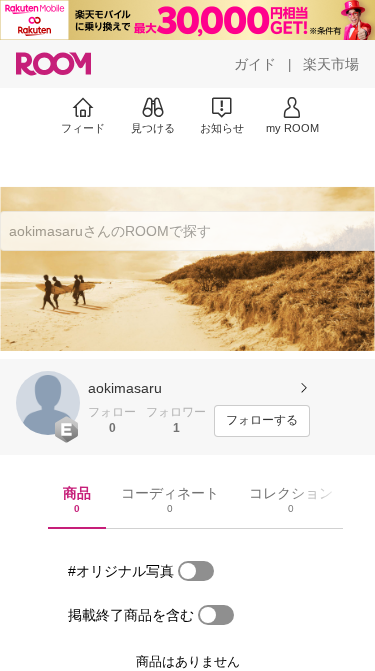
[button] (48, 403)
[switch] (196, 571)
